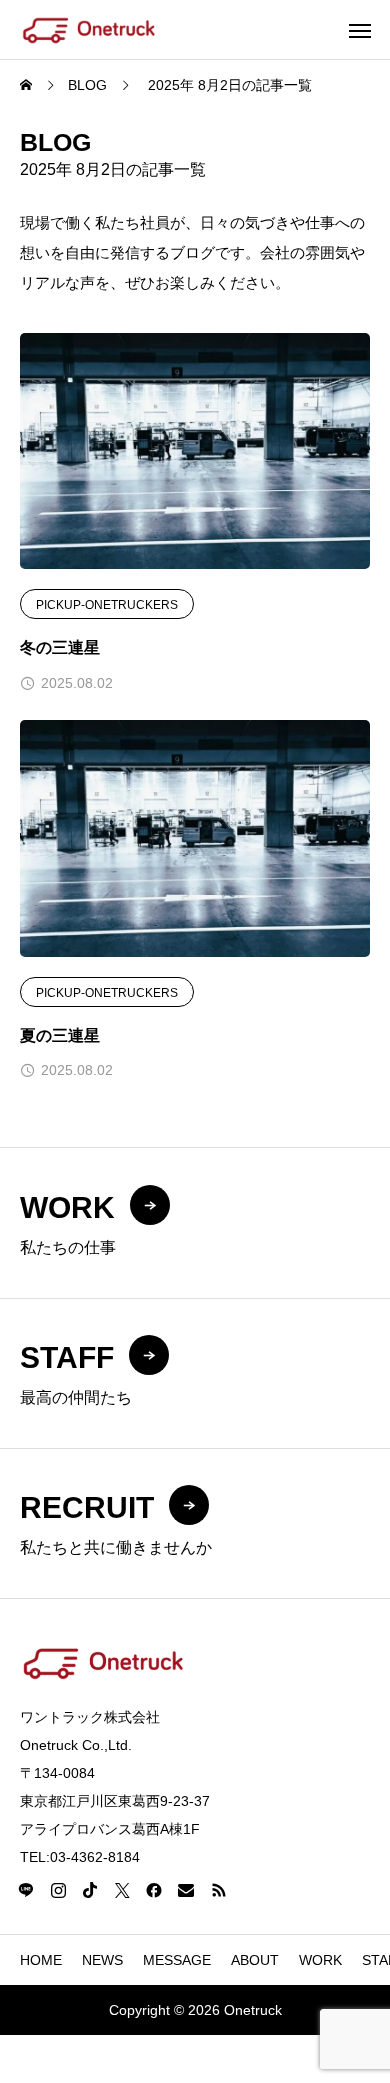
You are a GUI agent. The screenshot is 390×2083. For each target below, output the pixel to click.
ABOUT (255, 1960)
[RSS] (218, 1890)
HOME (41, 1960)
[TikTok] (90, 1890)
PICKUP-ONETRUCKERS (107, 605)
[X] (122, 1890)
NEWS (102, 1960)
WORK (320, 1960)
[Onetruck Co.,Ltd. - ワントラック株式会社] (89, 29)
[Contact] (186, 1890)
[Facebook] (154, 1890)
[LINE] (26, 1890)
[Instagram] (58, 1890)
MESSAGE (177, 1960)
